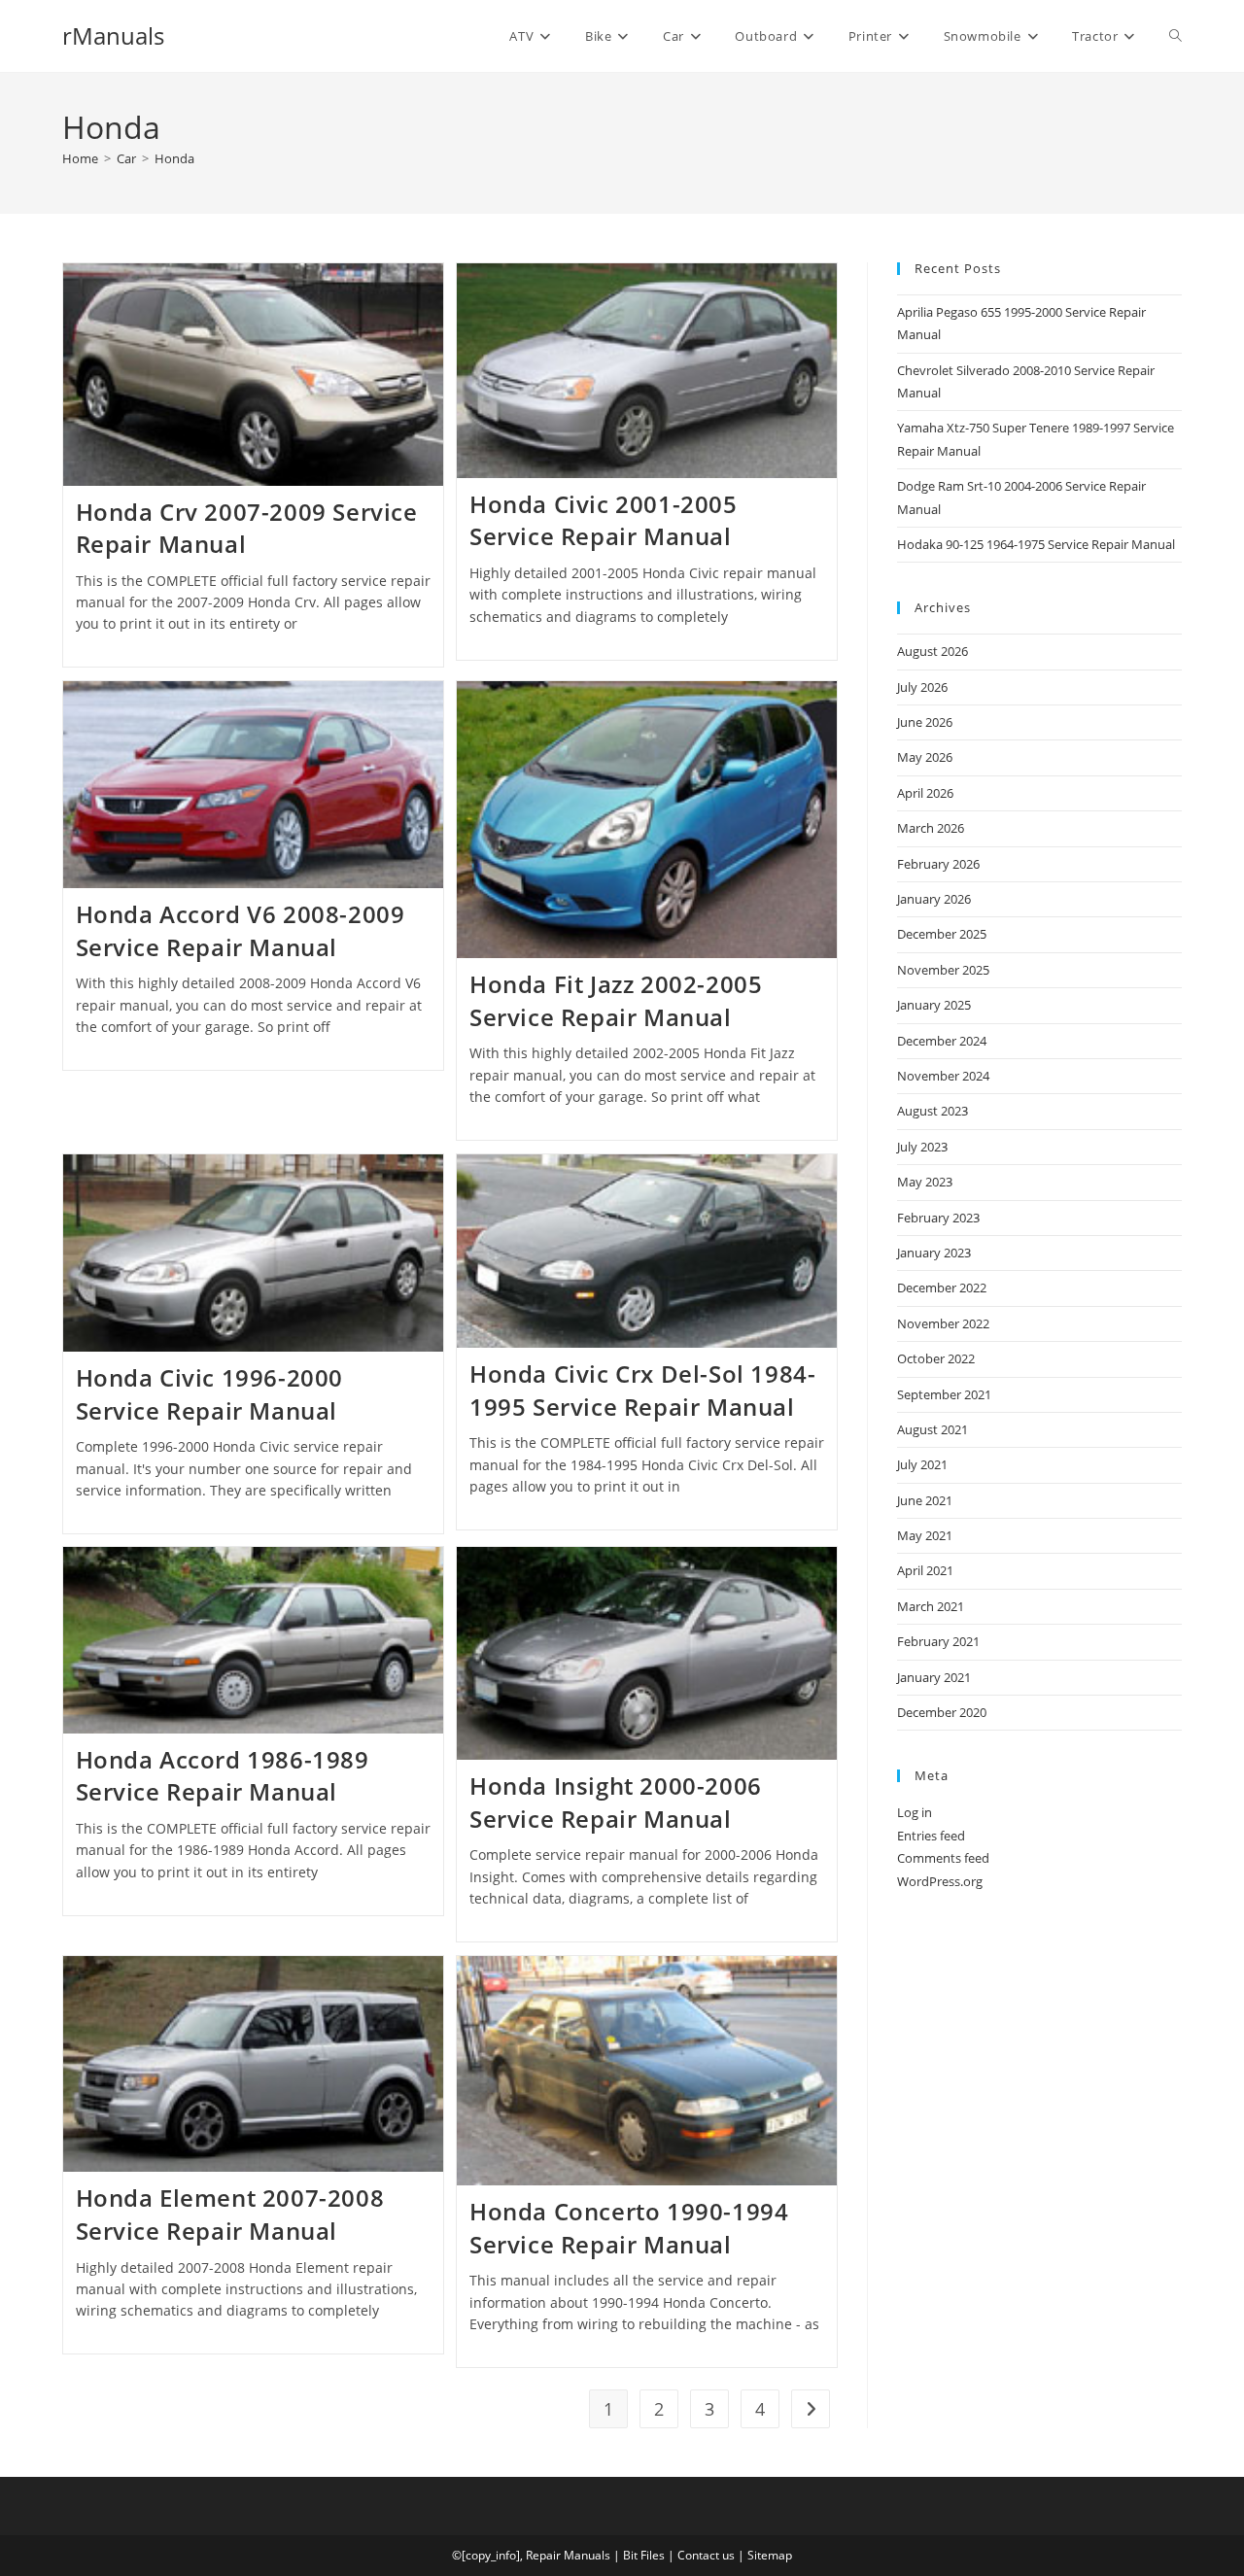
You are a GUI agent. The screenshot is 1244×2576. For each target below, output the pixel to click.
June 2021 (925, 1500)
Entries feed (931, 1836)
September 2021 (944, 1394)
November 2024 (943, 1076)
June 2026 (925, 722)
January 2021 (934, 1677)
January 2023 (934, 1253)
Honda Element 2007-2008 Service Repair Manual (230, 2214)
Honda (174, 158)
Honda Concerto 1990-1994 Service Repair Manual (629, 2228)
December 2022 (942, 1288)
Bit (630, 2555)
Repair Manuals (568, 2555)
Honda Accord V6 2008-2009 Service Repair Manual (241, 930)
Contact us (706, 2555)
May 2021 (925, 1535)
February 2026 (938, 864)
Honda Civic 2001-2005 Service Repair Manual (604, 520)
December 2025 (942, 934)
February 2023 (938, 1218)
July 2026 (922, 687)
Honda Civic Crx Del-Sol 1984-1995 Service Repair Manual (642, 1390)
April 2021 (925, 1570)
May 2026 (925, 757)
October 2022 (936, 1358)
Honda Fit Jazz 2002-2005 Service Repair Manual (616, 1000)
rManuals (113, 35)
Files (653, 2555)
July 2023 (922, 1147)
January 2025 (934, 1005)
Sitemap (770, 2555)
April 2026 (925, 793)
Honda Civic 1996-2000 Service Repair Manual (210, 1394)
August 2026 (933, 651)
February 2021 (938, 1641)
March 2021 (931, 1606)
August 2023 (933, 1111)
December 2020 (942, 1712)
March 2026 (931, 828)
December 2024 (942, 1041)
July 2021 (922, 1464)
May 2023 (925, 1182)
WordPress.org (940, 1881)
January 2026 (934, 899)
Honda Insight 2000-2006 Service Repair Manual (616, 1802)
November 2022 (943, 1323)
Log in (915, 1812)
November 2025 (943, 970)
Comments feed (943, 1858)
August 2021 (933, 1429)
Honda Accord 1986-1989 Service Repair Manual (223, 1776)
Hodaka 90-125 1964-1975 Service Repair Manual (1036, 544)
